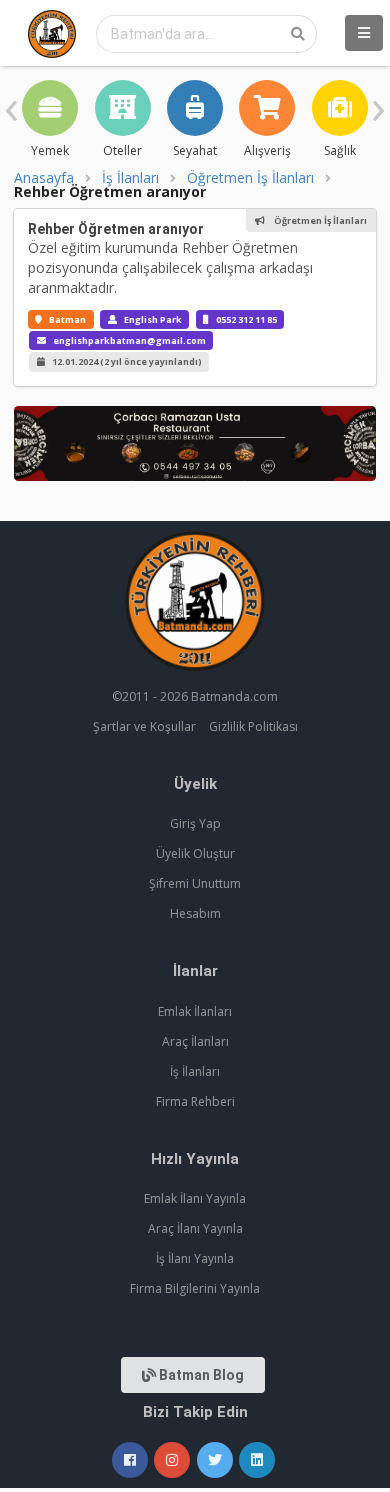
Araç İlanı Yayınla (195, 1228)
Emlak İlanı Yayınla (195, 1198)
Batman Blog (200, 1375)
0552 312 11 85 (246, 319)
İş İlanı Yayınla (195, 1258)
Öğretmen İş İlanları (250, 178)
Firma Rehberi (195, 1101)
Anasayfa (44, 178)
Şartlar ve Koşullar (144, 726)
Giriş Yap (195, 823)
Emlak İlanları (195, 1011)
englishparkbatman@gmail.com (129, 340)
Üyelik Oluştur (195, 853)
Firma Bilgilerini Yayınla (195, 1288)
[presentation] (11, 105)
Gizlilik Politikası (253, 726)
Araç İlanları (195, 1041)
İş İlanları (130, 178)
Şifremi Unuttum (195, 883)
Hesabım (195, 913)
